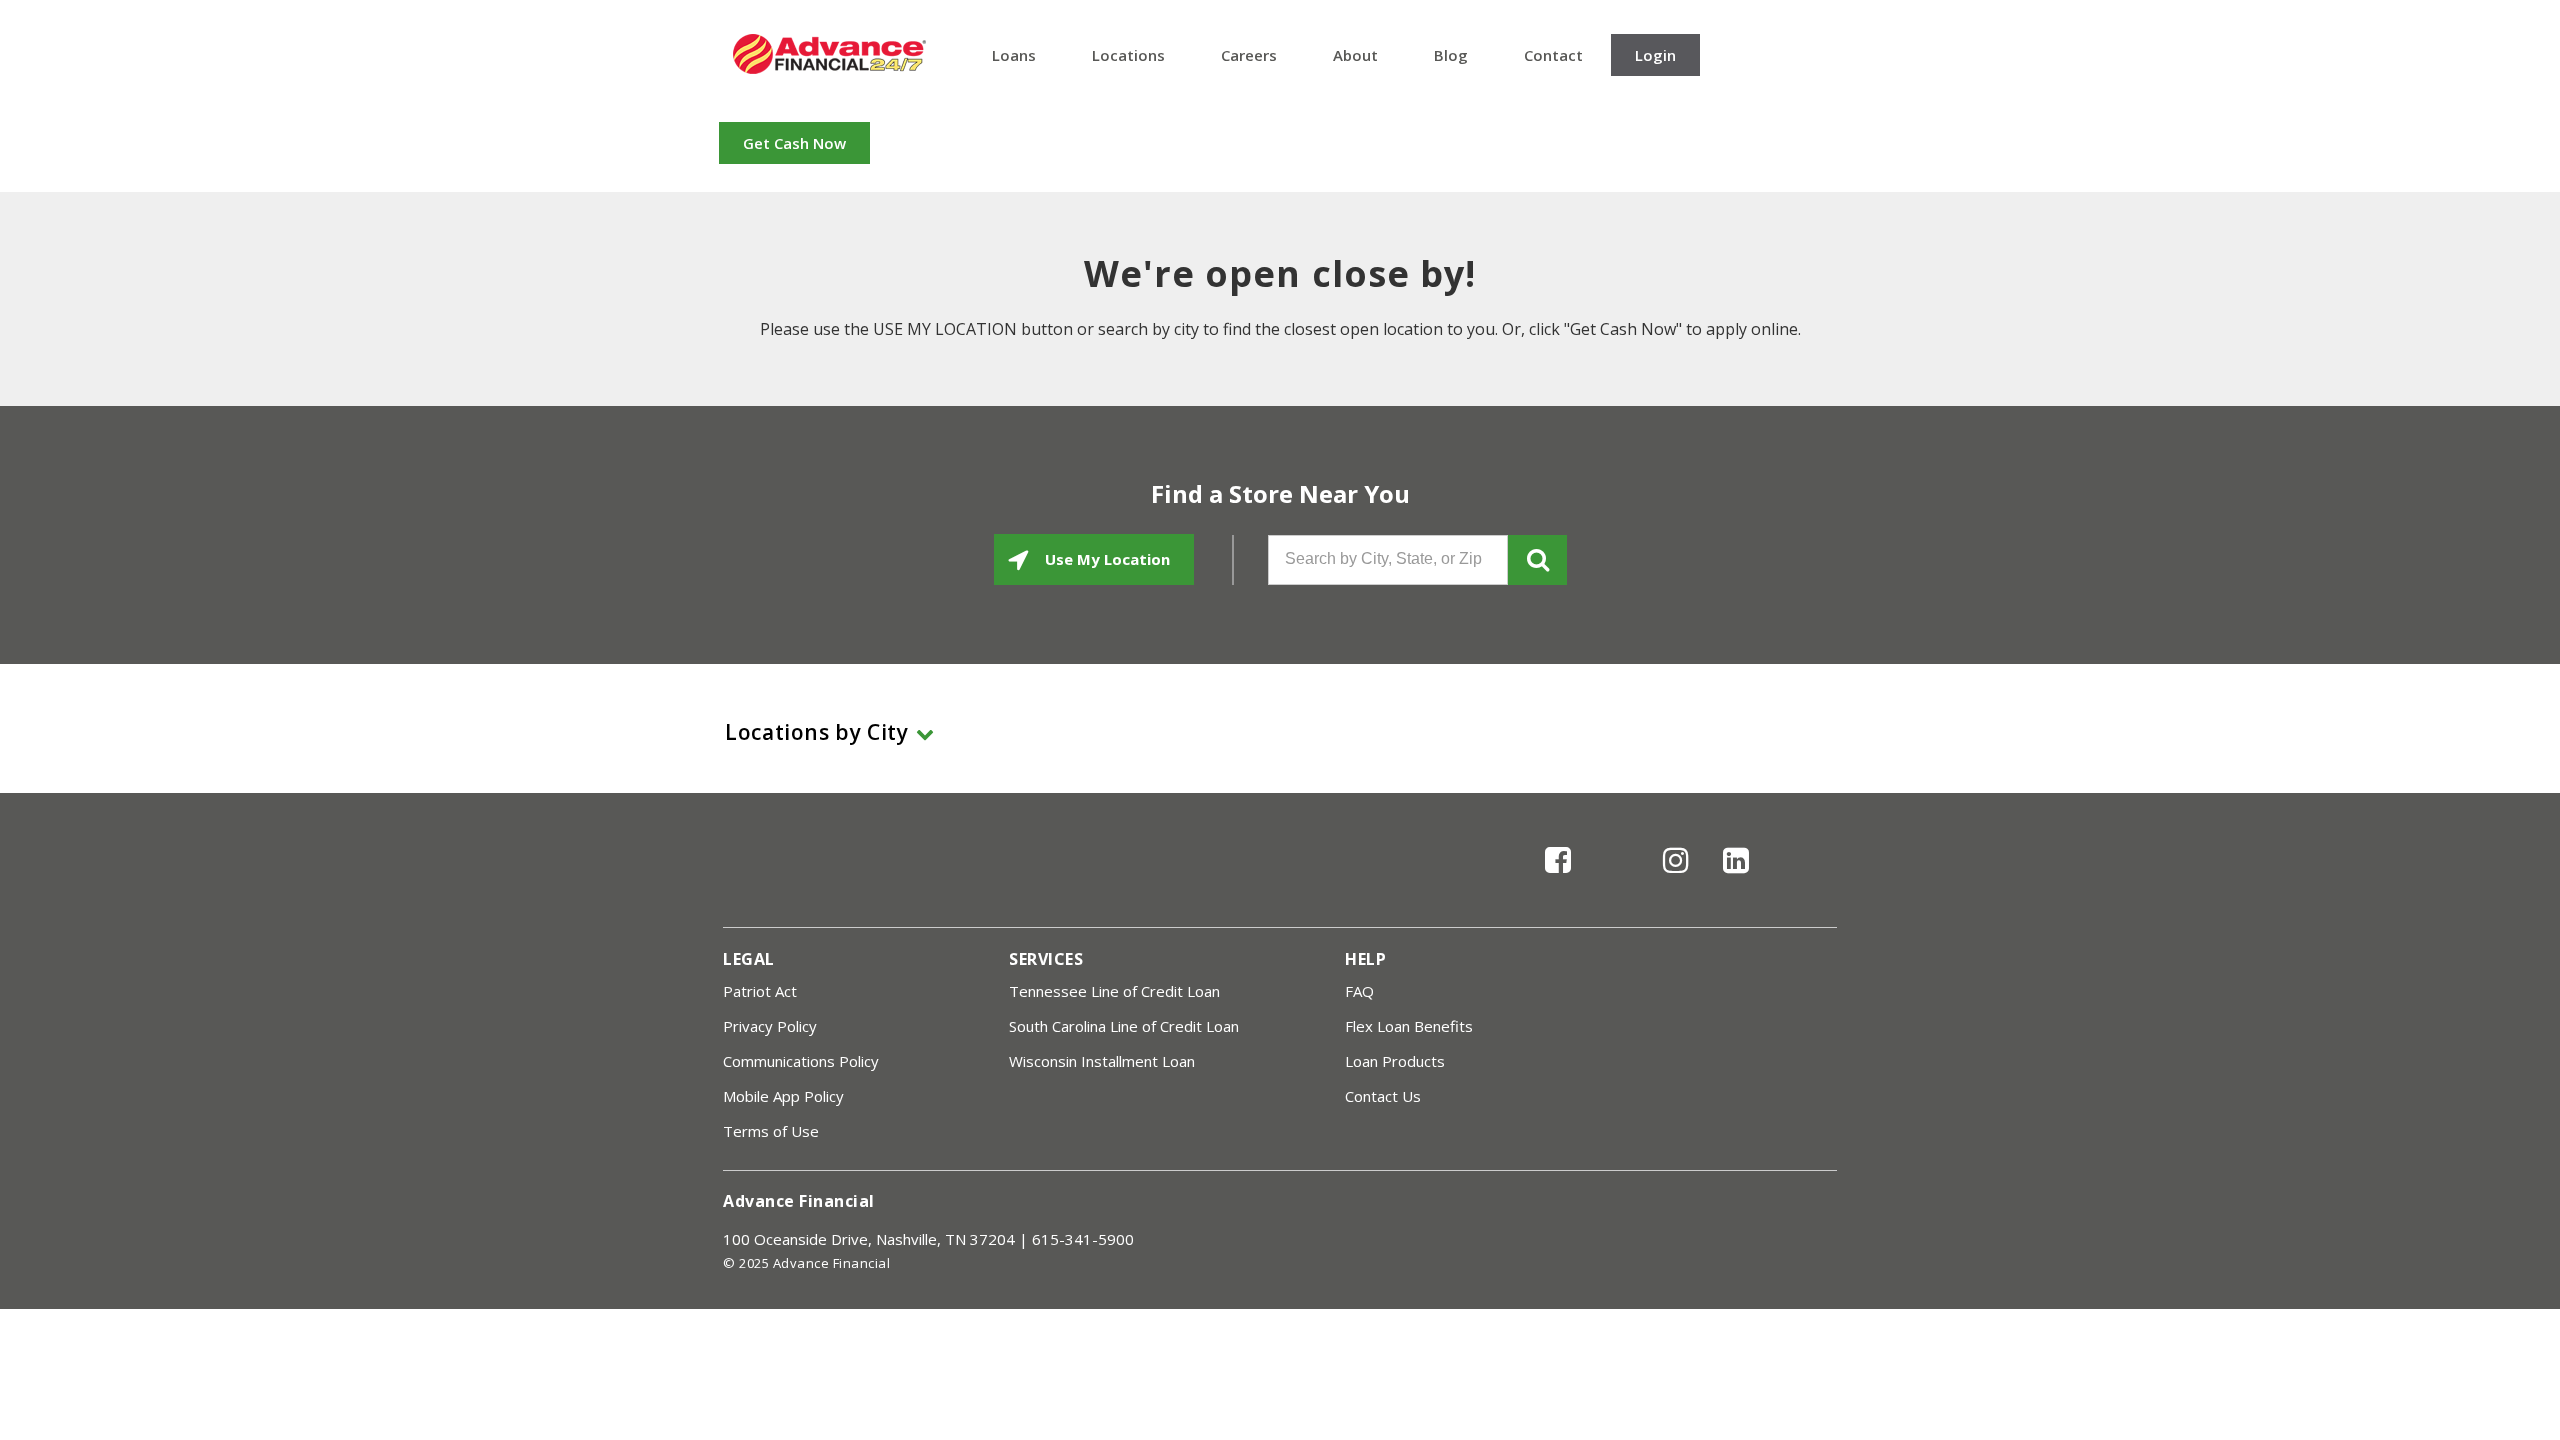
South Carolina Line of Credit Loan (1124, 1026)
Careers (1249, 55)
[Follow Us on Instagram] (1676, 877)
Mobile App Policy (783, 1096)
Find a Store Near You (1280, 494)
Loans (1014, 55)
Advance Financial (829, 54)
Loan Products (1395, 1061)
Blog (1451, 55)
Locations (1128, 55)
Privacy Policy (770, 1026)
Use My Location (1105, 559)
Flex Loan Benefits (1409, 1026)
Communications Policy (801, 1061)
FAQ (1359, 991)
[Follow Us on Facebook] (1558, 877)
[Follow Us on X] (1617, 877)
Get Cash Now (794, 143)
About (1355, 55)
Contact (1553, 55)
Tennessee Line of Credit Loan (1114, 991)
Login (1655, 55)
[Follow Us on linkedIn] (1736, 877)
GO (1537, 560)
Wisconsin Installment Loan (1102, 1061)
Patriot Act (760, 991)
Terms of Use (771, 1131)
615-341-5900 (1083, 1239)
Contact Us (1383, 1096)
